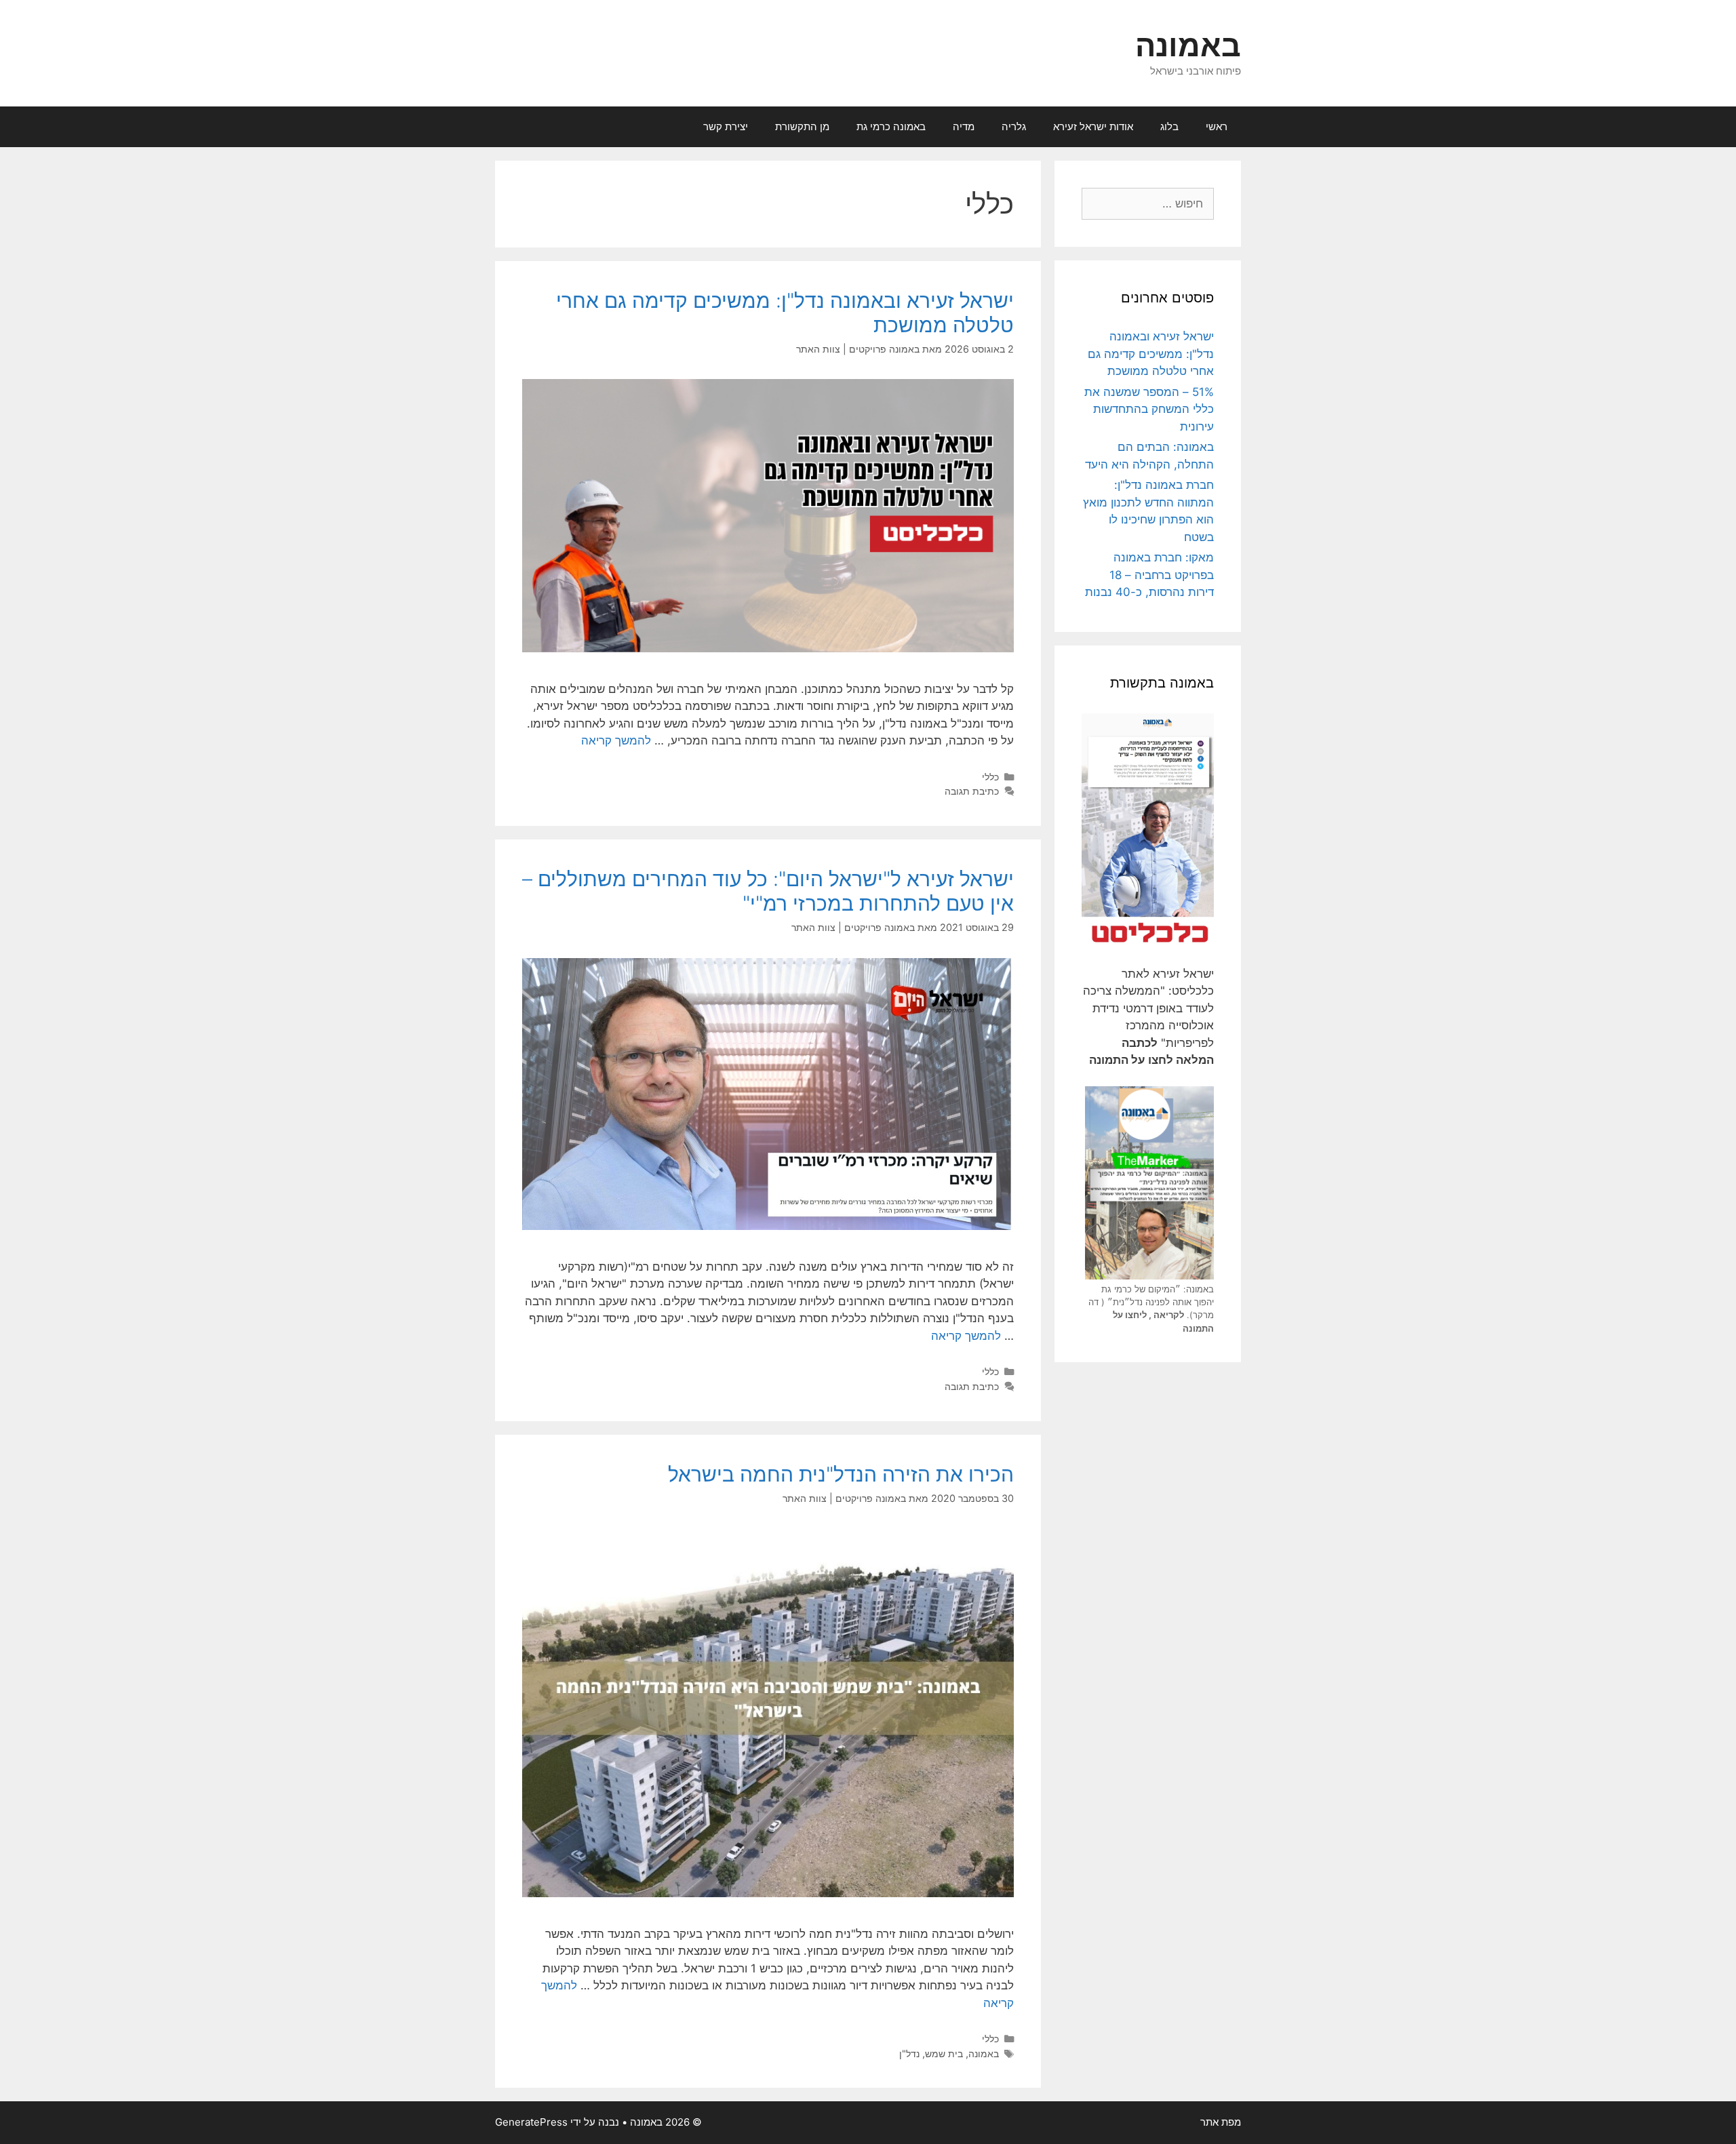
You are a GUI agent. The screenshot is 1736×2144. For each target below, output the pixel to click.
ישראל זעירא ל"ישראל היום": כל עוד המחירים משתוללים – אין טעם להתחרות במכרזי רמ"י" (768, 891)
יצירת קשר (726, 126)
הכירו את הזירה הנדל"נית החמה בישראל (841, 1474)
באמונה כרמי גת (891, 126)
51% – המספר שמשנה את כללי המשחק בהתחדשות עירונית (1149, 409)
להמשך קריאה (616, 740)
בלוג (1169, 126)
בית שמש (944, 2053)
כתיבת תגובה (972, 791)
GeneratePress (531, 2122)
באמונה (1188, 45)
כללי (990, 777)
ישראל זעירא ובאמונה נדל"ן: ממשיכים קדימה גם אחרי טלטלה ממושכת (1151, 354)
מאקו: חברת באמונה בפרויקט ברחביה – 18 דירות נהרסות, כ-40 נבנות (1149, 575)
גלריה (1014, 126)
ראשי (1217, 126)
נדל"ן (909, 2053)
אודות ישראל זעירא (1093, 126)
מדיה (964, 126)
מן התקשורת (802, 126)
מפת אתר (1221, 2122)
